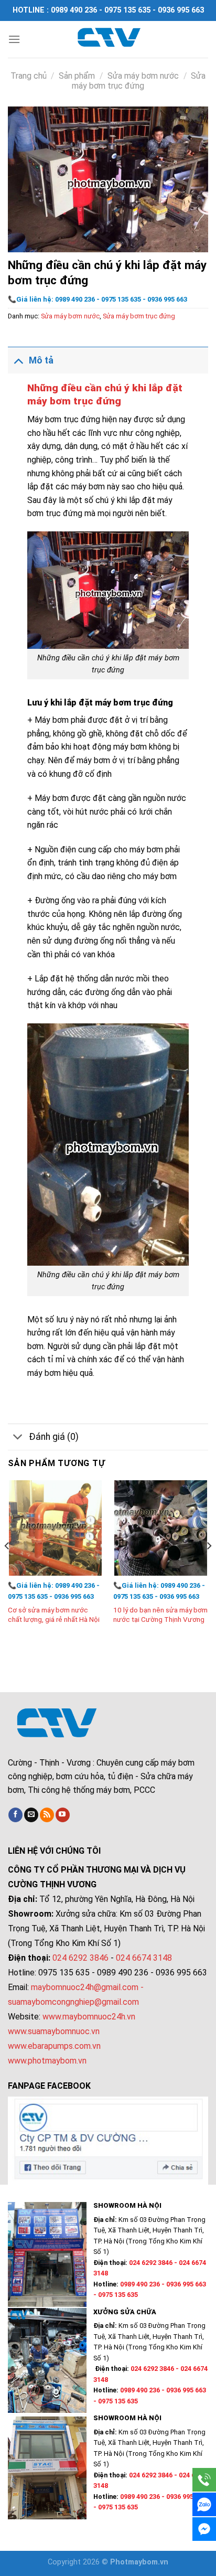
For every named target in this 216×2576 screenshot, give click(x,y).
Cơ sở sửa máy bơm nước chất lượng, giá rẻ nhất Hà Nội (54, 1615)
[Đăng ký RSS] (47, 1815)
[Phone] (204, 2480)
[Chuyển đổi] (18, 360)
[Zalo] (204, 2504)
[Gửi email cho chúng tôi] (31, 1815)
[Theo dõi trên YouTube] (63, 1815)
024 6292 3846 (80, 1958)
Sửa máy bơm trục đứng (139, 81)
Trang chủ (29, 76)
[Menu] (14, 39)
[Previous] (7, 1567)
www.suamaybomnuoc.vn (54, 2031)
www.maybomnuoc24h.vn (88, 2017)
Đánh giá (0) (54, 1437)
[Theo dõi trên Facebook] (15, 1815)
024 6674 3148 (144, 1958)
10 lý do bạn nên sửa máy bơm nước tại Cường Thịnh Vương (160, 1615)
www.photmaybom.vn (47, 2061)
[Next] (209, 1567)
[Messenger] (204, 2529)
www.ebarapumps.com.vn (54, 2046)
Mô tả (41, 360)
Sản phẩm (77, 76)
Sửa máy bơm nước (143, 76)
